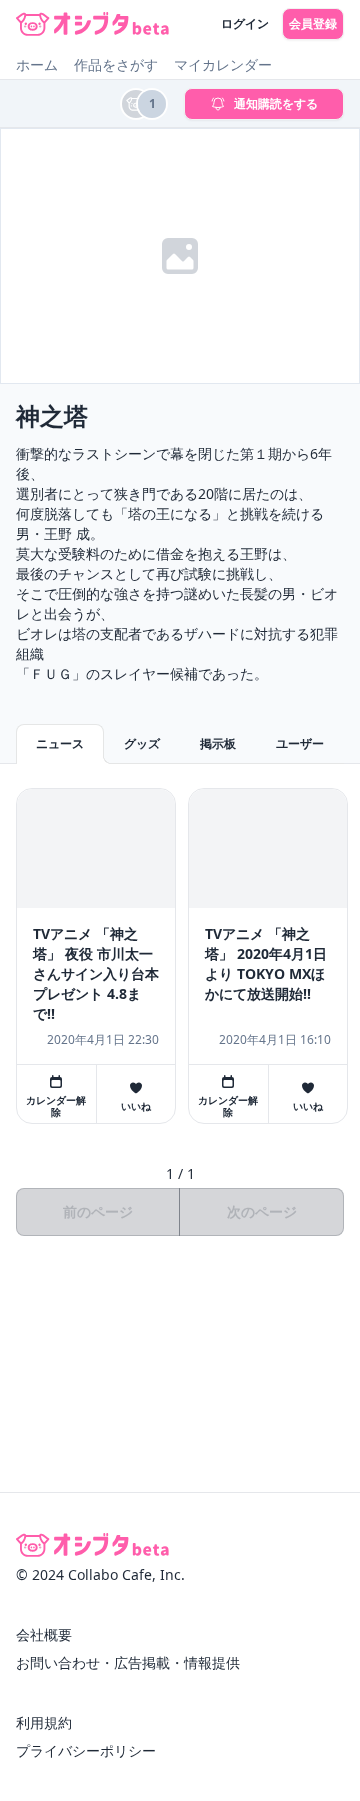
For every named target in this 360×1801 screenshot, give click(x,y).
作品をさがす (116, 64)
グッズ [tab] (142, 743)
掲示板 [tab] (218, 743)
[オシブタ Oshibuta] (92, 24)
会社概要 (44, 1634)
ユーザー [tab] (300, 743)
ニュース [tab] (60, 743)
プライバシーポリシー (86, 1750)
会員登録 (313, 23)
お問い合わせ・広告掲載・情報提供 (128, 1662)
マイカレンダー (223, 64)
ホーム (37, 64)
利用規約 (44, 1722)
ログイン (245, 23)
